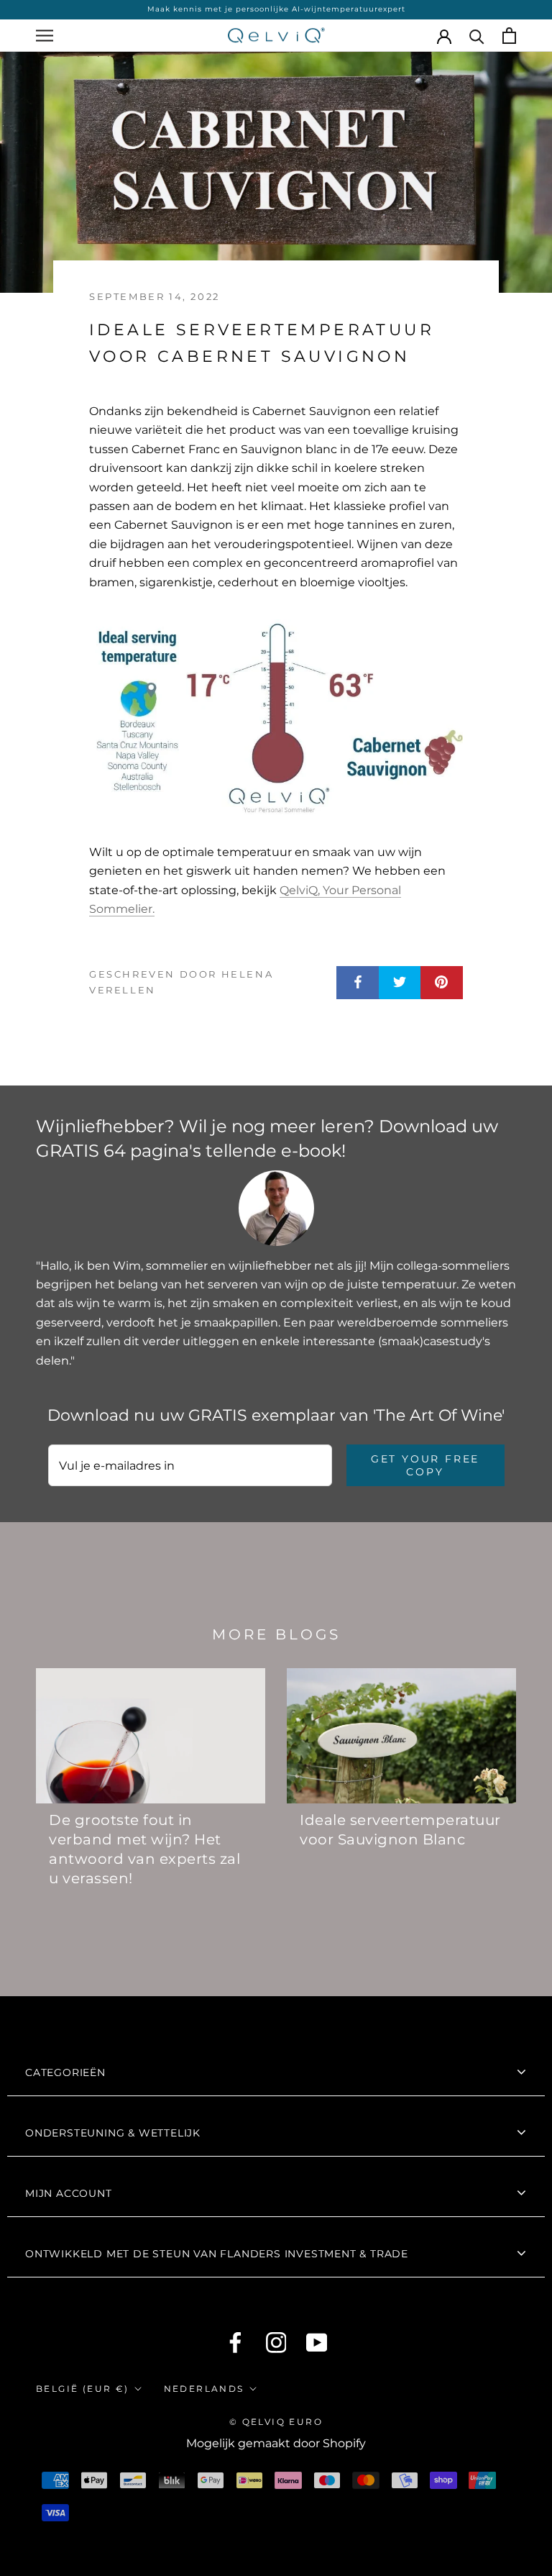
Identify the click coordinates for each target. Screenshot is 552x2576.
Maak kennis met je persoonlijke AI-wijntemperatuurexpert (276, 9)
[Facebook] (235, 2343)
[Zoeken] (477, 36)
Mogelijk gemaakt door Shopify (276, 2443)
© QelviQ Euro (276, 2422)
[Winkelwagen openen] (509, 36)
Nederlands (204, 2389)
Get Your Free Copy (425, 1465)
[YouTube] (317, 2343)
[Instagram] (276, 2343)
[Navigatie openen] (45, 36)
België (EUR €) (83, 2389)
